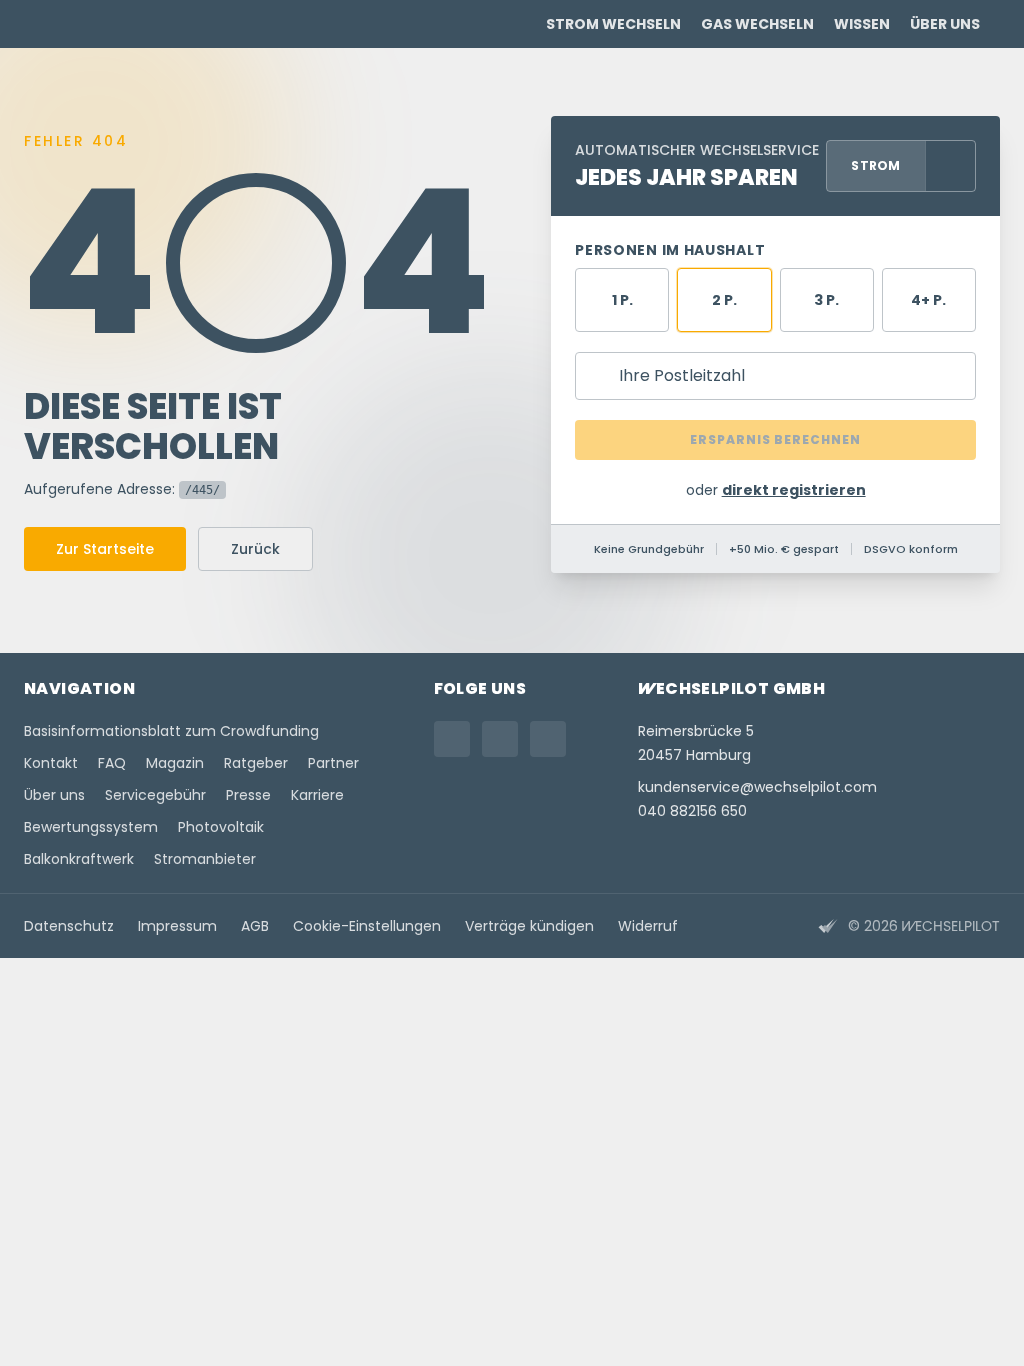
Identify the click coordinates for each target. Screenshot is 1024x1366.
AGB (255, 926)
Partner (333, 763)
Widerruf (648, 926)
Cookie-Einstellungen (367, 926)
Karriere (317, 795)
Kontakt (51, 763)
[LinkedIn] (548, 739)
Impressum (177, 926)
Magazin (175, 763)
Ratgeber (256, 763)
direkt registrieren (794, 490)
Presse (248, 795)
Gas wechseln (757, 24)
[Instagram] (452, 739)
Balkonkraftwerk (79, 859)
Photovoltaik (221, 827)
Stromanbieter (205, 859)
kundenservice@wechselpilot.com (757, 787)
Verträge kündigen (529, 926)
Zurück (255, 549)
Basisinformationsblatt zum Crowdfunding (171, 731)
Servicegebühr (155, 795)
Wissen (862, 24)
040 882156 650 (692, 811)
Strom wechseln (613, 24)
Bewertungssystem (91, 827)
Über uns (945, 24)
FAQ (112, 763)
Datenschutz (69, 926)
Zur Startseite (105, 549)
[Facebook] (500, 739)
